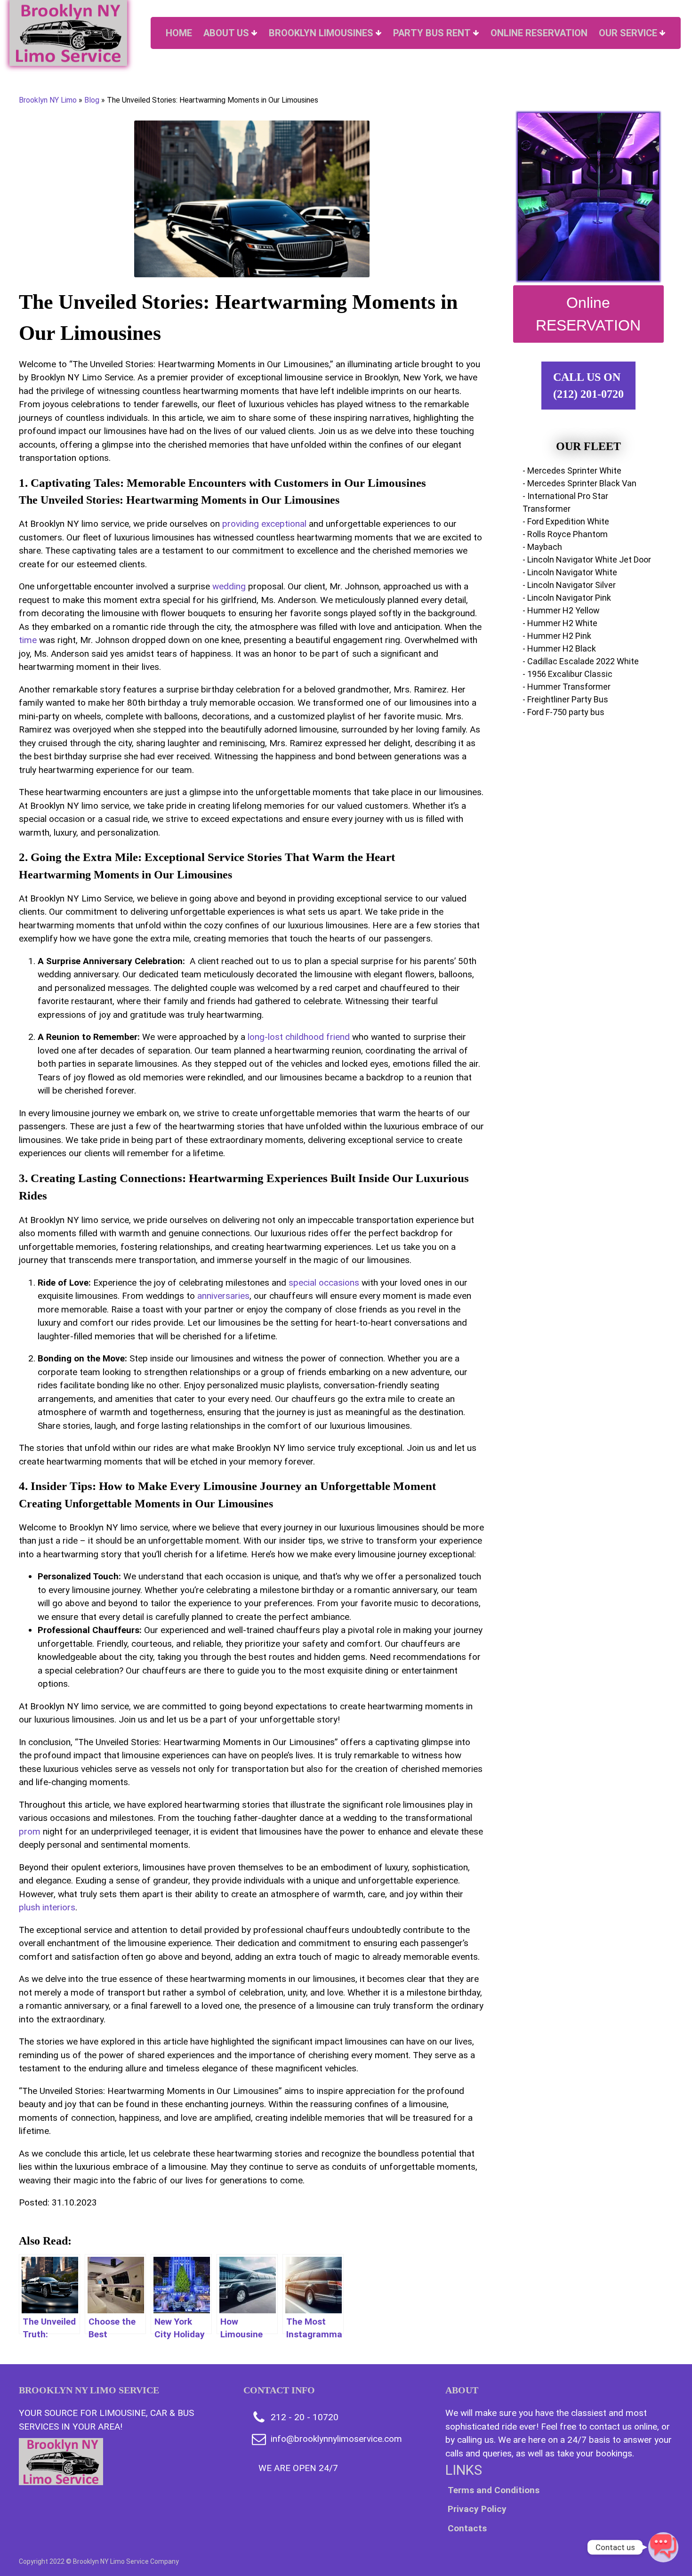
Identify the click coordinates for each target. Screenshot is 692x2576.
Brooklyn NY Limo (48, 100)
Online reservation (539, 33)
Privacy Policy (477, 2509)
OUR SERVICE (628, 33)
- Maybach (542, 547)
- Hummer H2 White (560, 623)
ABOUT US (226, 33)
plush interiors (47, 1907)
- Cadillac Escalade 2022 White (581, 661)
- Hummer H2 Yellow (561, 610)
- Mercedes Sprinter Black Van (579, 483)
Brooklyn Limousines (321, 33)
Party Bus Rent (432, 33)
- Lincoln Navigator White (570, 572)
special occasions (324, 1283)
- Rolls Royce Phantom (565, 534)
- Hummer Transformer (567, 687)
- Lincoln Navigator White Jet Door (587, 559)
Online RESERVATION (588, 314)
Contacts (467, 2528)
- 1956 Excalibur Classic (567, 674)
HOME (179, 33)
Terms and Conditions (494, 2490)
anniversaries (223, 1296)
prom (30, 1831)
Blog (92, 100)
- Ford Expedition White (566, 521)
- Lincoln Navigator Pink (567, 598)
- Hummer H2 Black (559, 648)
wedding (229, 586)
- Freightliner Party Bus (565, 699)
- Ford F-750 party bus (563, 712)
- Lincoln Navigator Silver (569, 585)
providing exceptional (264, 524)
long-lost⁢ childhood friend (299, 1037)
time (28, 640)
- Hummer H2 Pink (557, 636)
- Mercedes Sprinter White (572, 471)
